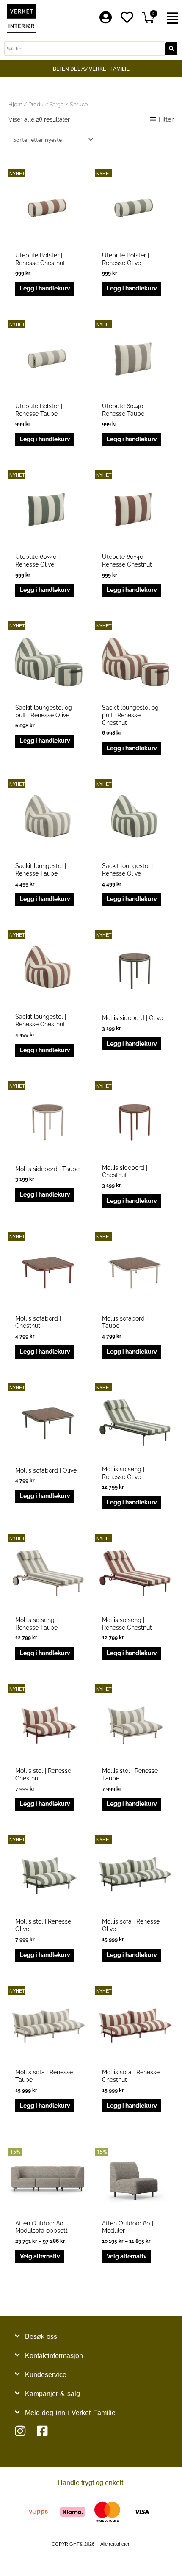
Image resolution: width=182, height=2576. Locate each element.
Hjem (15, 104)
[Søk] (171, 49)
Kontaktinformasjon (54, 2356)
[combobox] (85, 49)
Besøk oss (41, 2337)
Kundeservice (46, 2375)
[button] (172, 18)
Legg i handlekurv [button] (45, 288)
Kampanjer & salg (52, 2394)
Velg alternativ (40, 2256)
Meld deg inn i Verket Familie (70, 2413)
